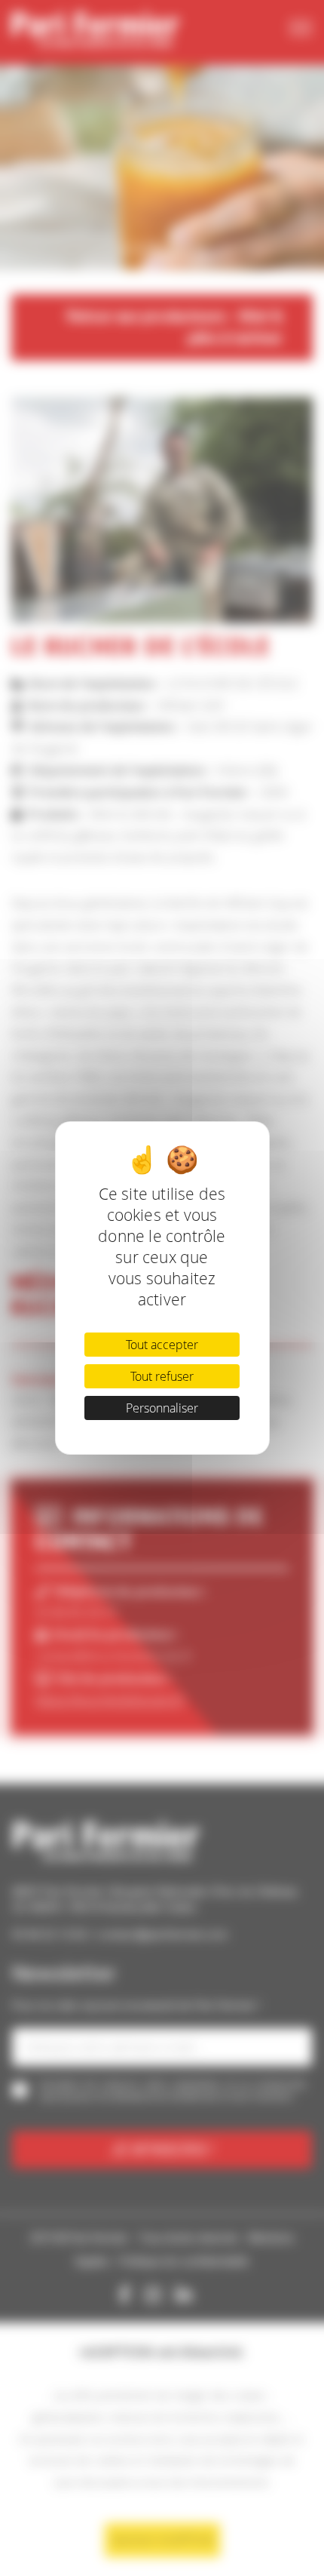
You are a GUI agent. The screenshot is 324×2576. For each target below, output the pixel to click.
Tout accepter (162, 1345)
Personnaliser (162, 1408)
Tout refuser (162, 1376)
